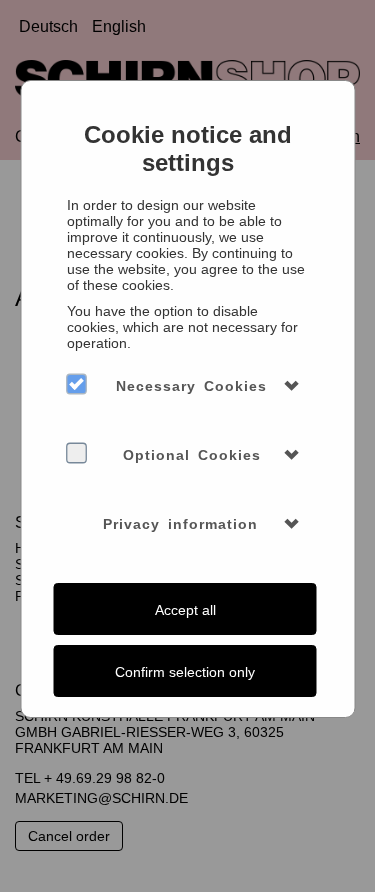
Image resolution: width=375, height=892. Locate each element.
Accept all (185, 610)
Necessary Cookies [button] (191, 386)
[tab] (187, 386)
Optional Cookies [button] (192, 455)
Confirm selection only (185, 672)
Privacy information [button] (180, 524)
